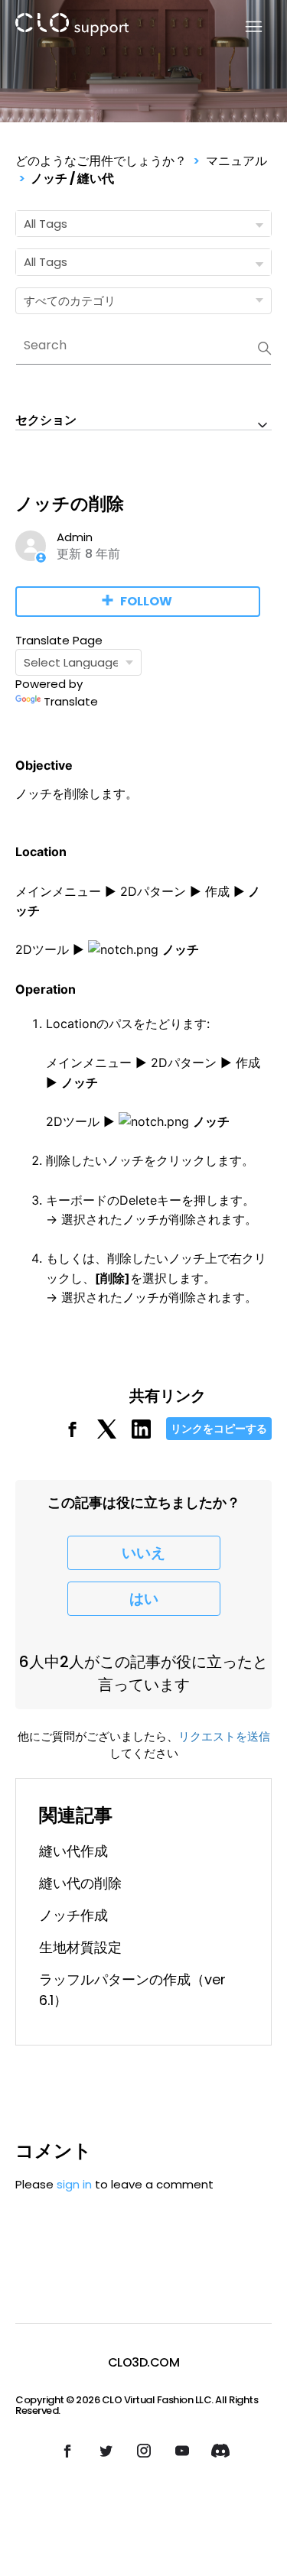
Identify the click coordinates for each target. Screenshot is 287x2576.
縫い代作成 (73, 1851)
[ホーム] (72, 27)
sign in (74, 2184)
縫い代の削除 (80, 1883)
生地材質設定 (80, 1947)
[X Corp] (107, 1434)
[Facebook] (72, 1434)
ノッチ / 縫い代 (72, 178)
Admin (75, 537)
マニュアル (236, 161)
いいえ (143, 1553)
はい (144, 1599)
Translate (71, 701)
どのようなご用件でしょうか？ (101, 161)
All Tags (46, 224)
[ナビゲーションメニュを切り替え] (245, 27)
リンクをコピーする (219, 1429)
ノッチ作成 (73, 1915)
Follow (146, 601)
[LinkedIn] (141, 1434)
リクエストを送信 (224, 1736)
